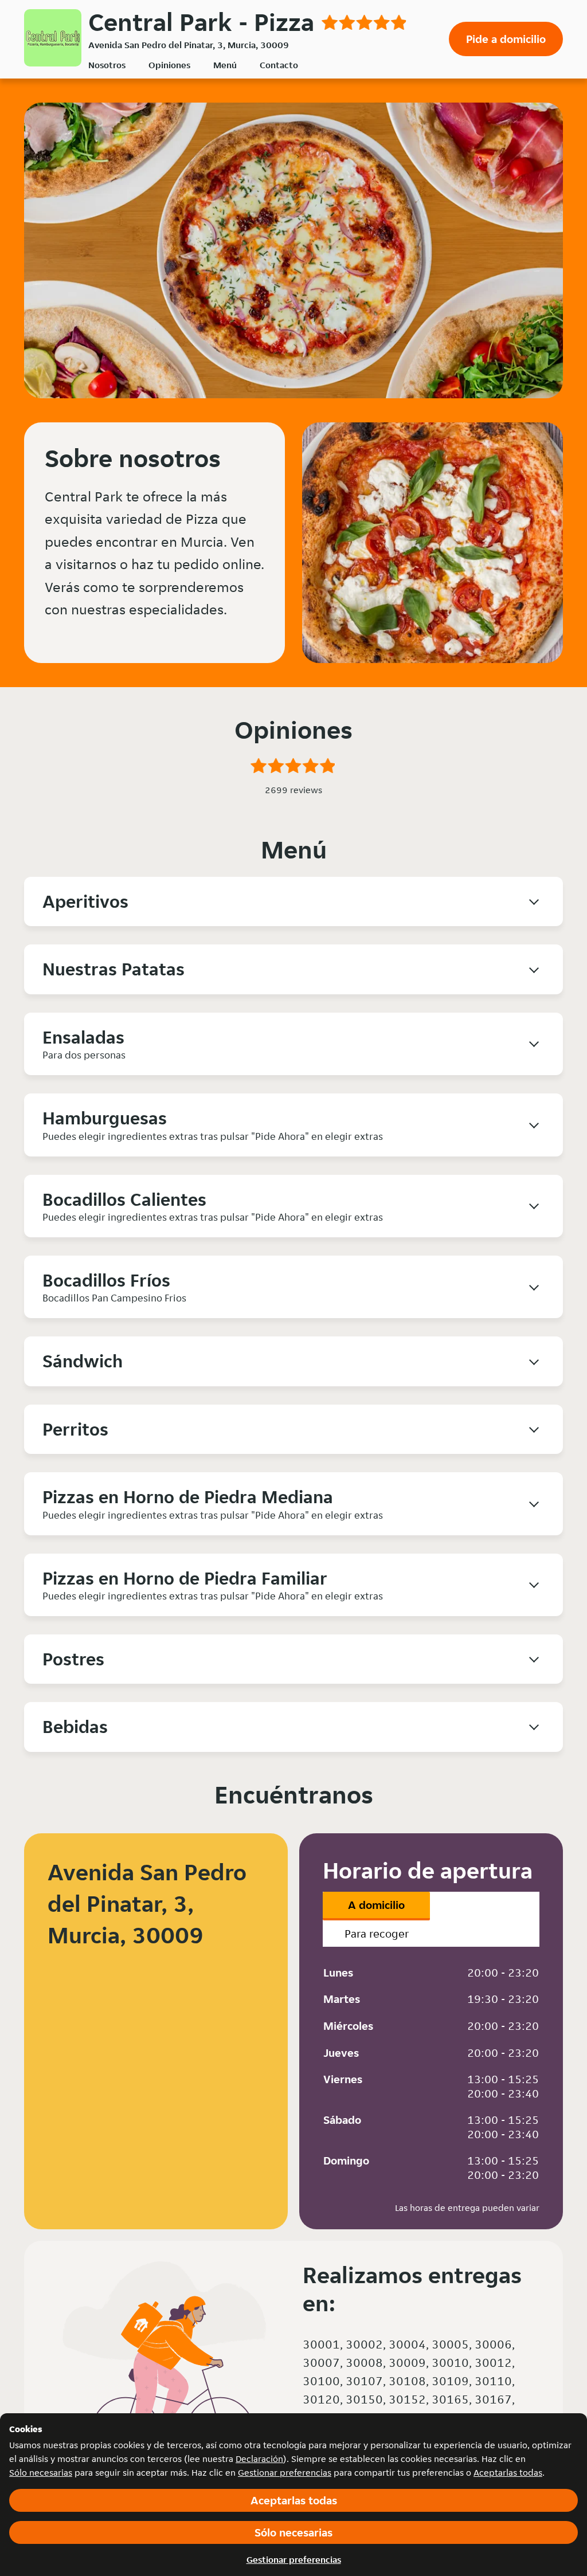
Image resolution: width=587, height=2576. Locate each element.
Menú (225, 65)
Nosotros (107, 65)
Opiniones (169, 65)
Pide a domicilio (506, 39)
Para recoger (377, 1934)
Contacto (279, 65)
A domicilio (376, 1905)
